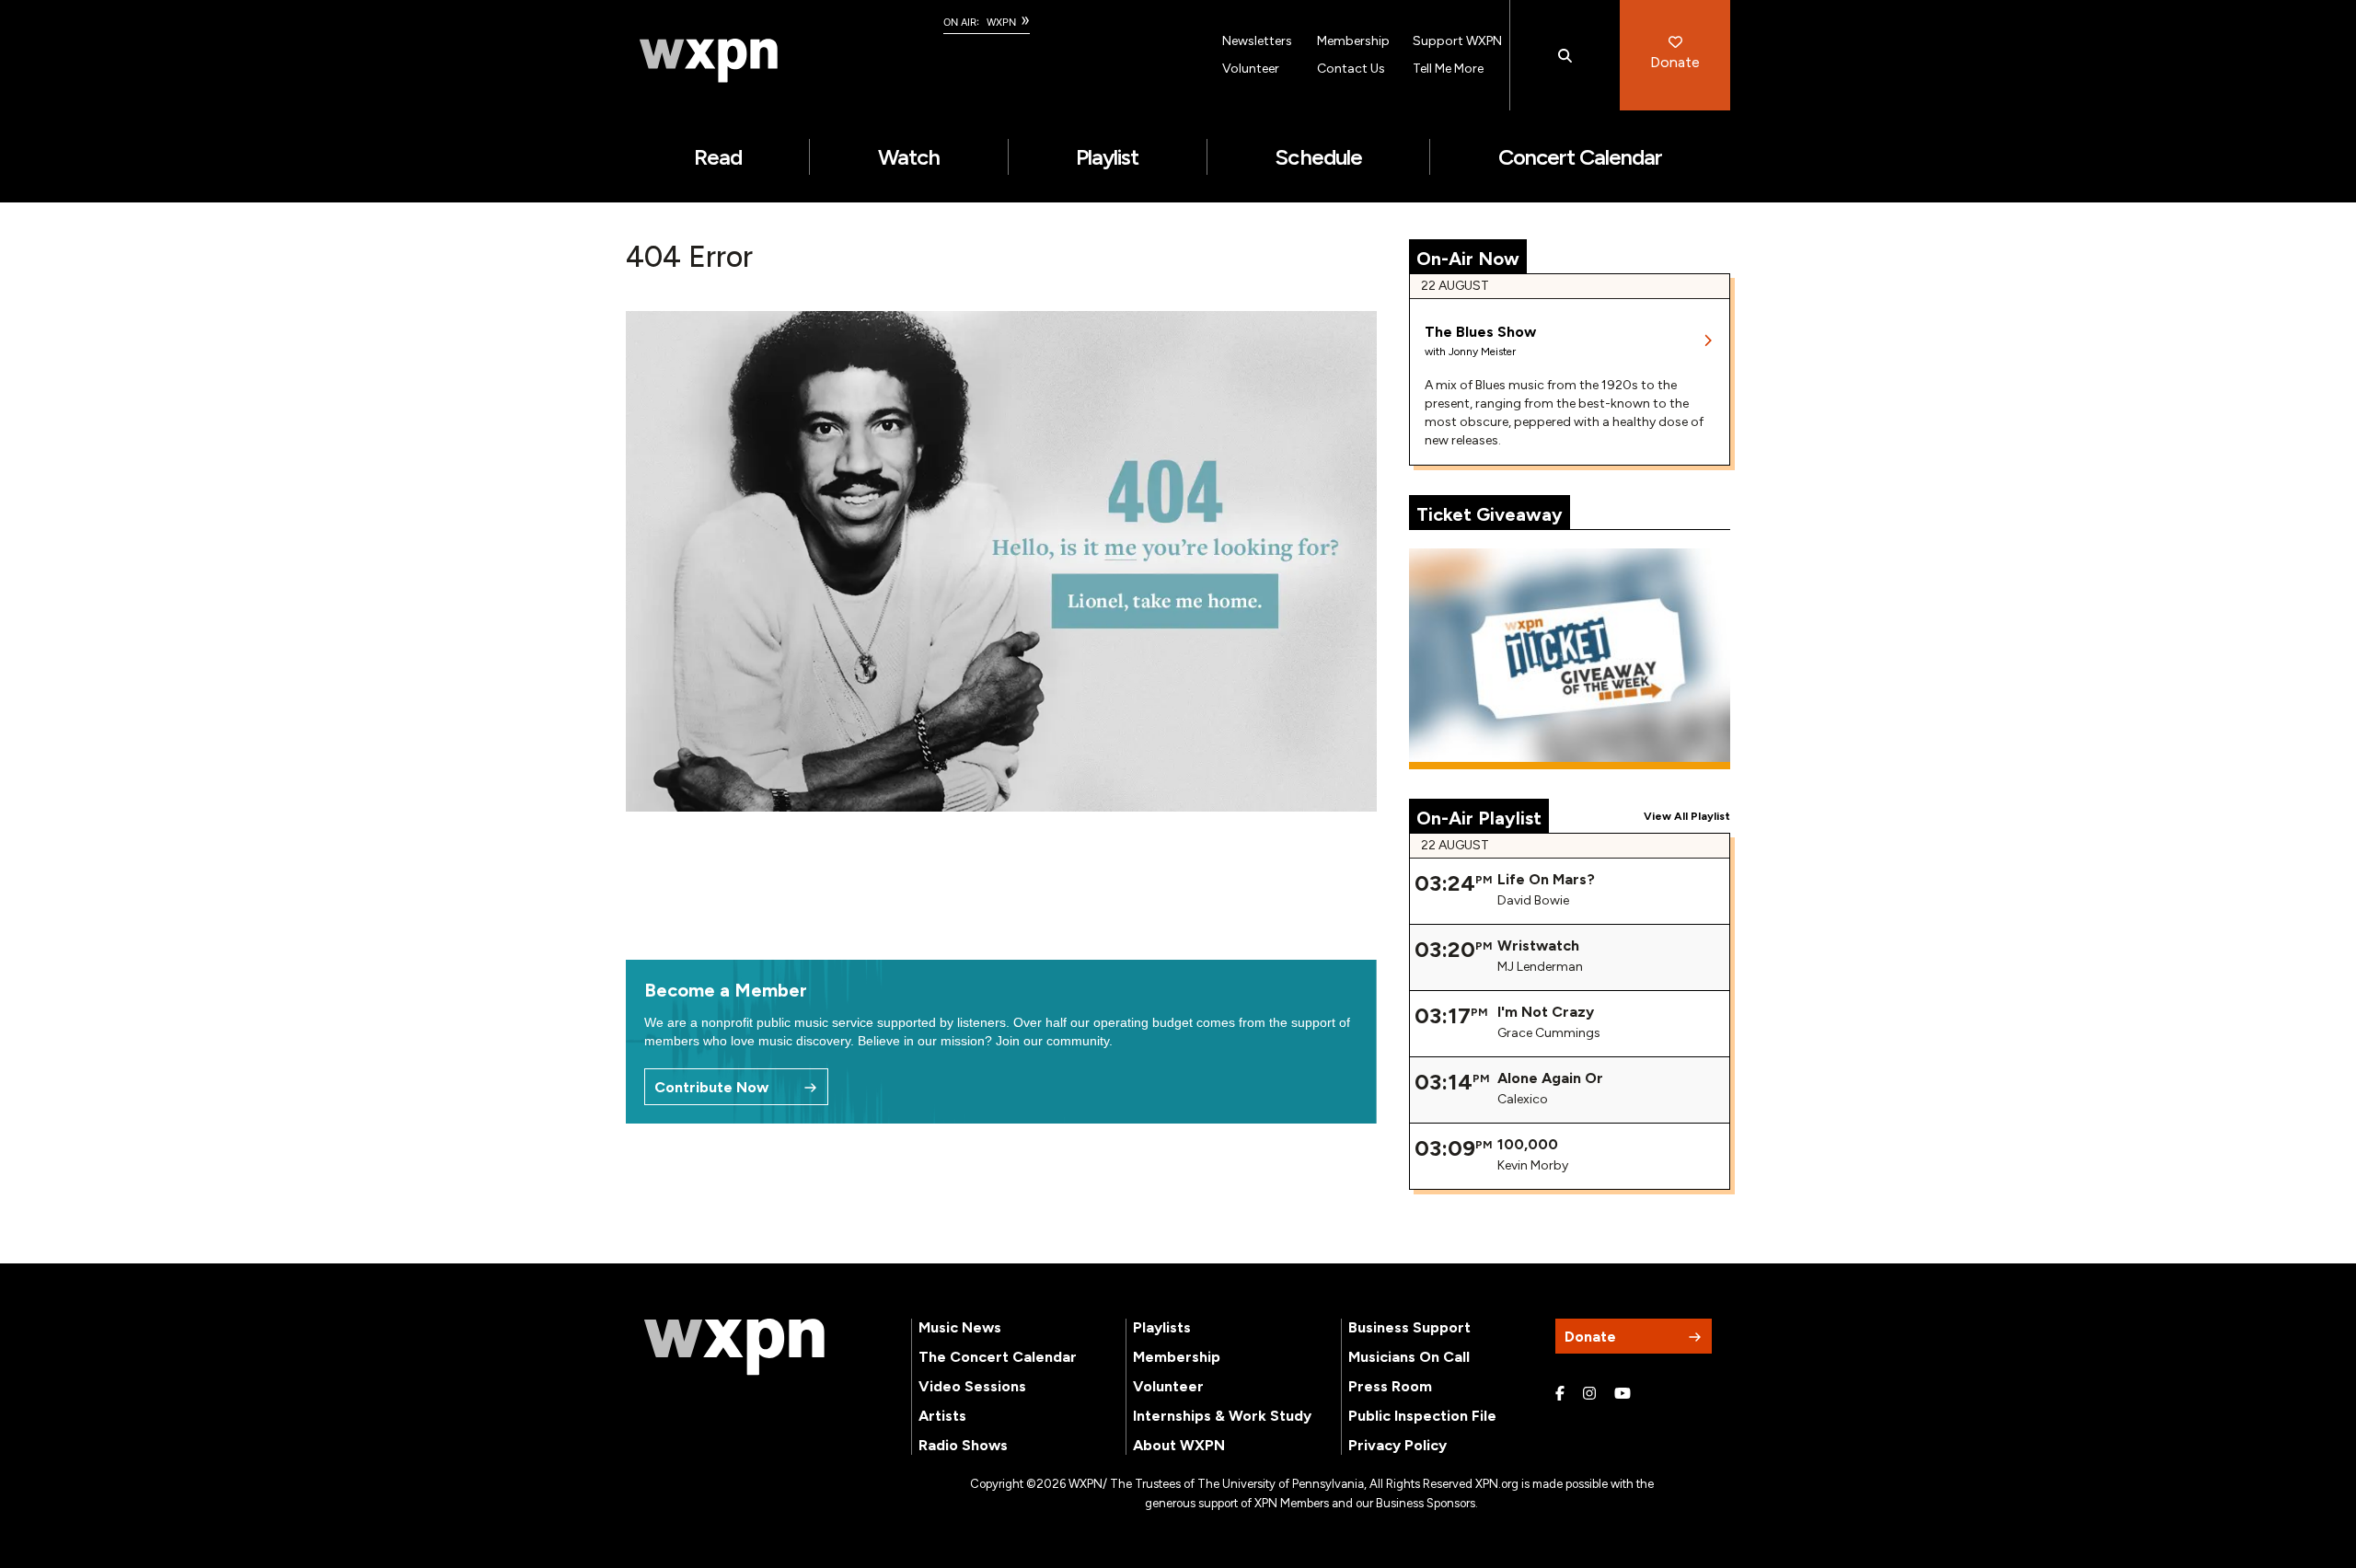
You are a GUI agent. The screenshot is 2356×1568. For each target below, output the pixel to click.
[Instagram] (1589, 1394)
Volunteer (1251, 69)
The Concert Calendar (998, 1357)
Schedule (1318, 157)
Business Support (1409, 1327)
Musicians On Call (1409, 1357)
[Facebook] (1560, 1394)
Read (718, 157)
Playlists (1162, 1327)
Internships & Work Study (1222, 1416)
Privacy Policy (1397, 1445)
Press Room (1390, 1386)
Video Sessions (972, 1386)
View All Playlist (1687, 816)
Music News (960, 1327)
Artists (942, 1416)
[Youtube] (1623, 1394)
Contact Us (1351, 69)
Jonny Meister (1482, 352)
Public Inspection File (1422, 1416)
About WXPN (1179, 1445)
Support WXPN (1457, 41)
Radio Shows (963, 1445)
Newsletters (1257, 41)
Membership (1353, 41)
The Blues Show (1480, 332)
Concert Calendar (1581, 157)
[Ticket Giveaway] (1570, 659)
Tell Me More (1448, 69)
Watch (909, 157)
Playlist (1107, 157)
